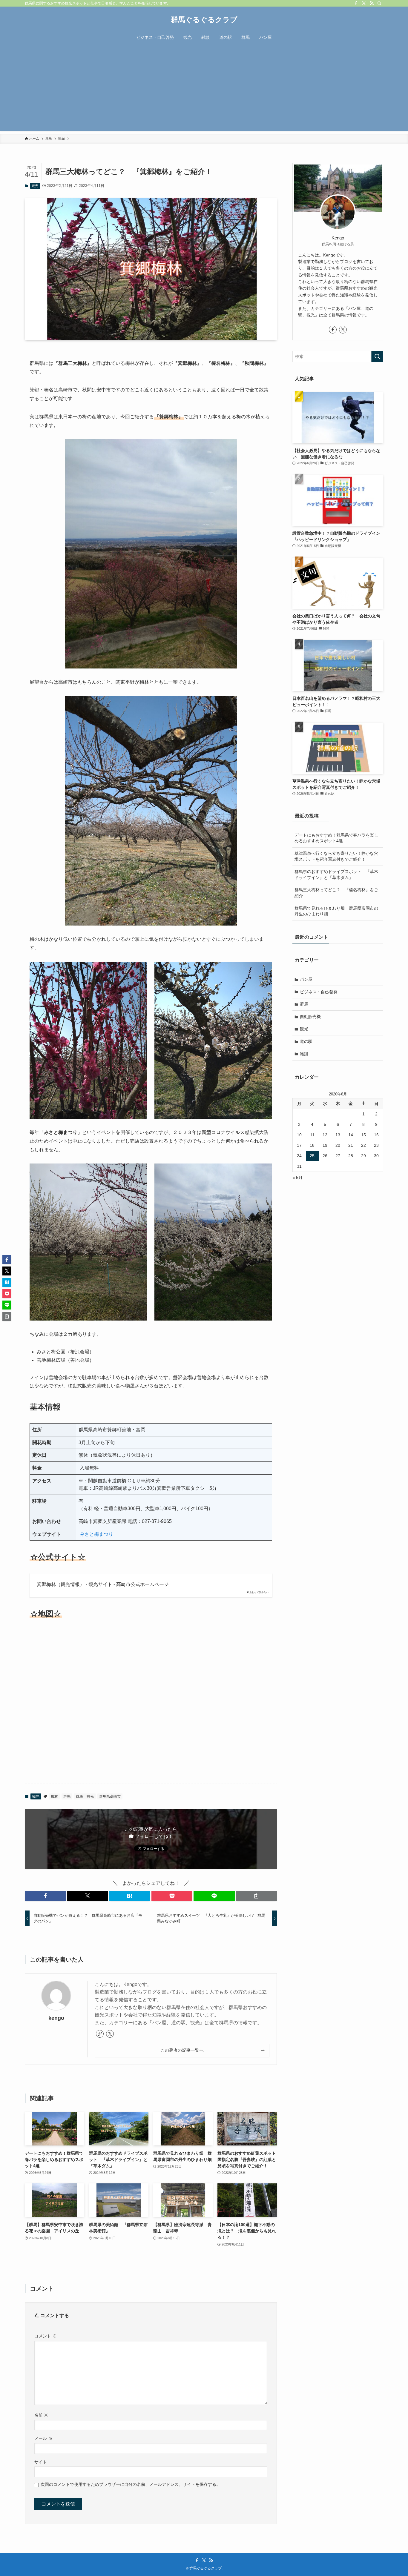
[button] (45, 1896)
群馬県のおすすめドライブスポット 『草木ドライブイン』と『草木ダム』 (336, 874)
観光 (35, 186)
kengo (56, 2018)
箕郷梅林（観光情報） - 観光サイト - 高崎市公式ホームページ (103, 1584)
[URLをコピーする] (256, 1896)
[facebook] (356, 3)
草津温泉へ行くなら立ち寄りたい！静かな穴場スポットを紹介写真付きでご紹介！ (336, 856)
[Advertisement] (204, 89)
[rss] (372, 3)
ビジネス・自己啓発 (319, 992)
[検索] (379, 3)
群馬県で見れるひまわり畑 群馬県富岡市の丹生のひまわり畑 (336, 911)
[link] (100, 2034)
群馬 (67, 1796)
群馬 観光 (85, 1796)
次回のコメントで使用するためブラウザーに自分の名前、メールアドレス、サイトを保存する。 (131, 2484)
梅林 (54, 1796)
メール (43, 2438)
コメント (45, 2336)
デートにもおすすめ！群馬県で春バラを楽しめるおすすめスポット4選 (336, 838)
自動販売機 (310, 1017)
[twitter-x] (364, 3)
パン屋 (306, 979)
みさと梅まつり (96, 1534)
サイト (41, 2462)
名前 (41, 2415)
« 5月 (297, 1178)
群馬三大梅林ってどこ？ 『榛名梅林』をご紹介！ (336, 893)
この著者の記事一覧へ (182, 2050)
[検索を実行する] (377, 356)
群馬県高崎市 (110, 1796)
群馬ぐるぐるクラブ (204, 20)
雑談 (304, 1054)
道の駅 (306, 1041)
